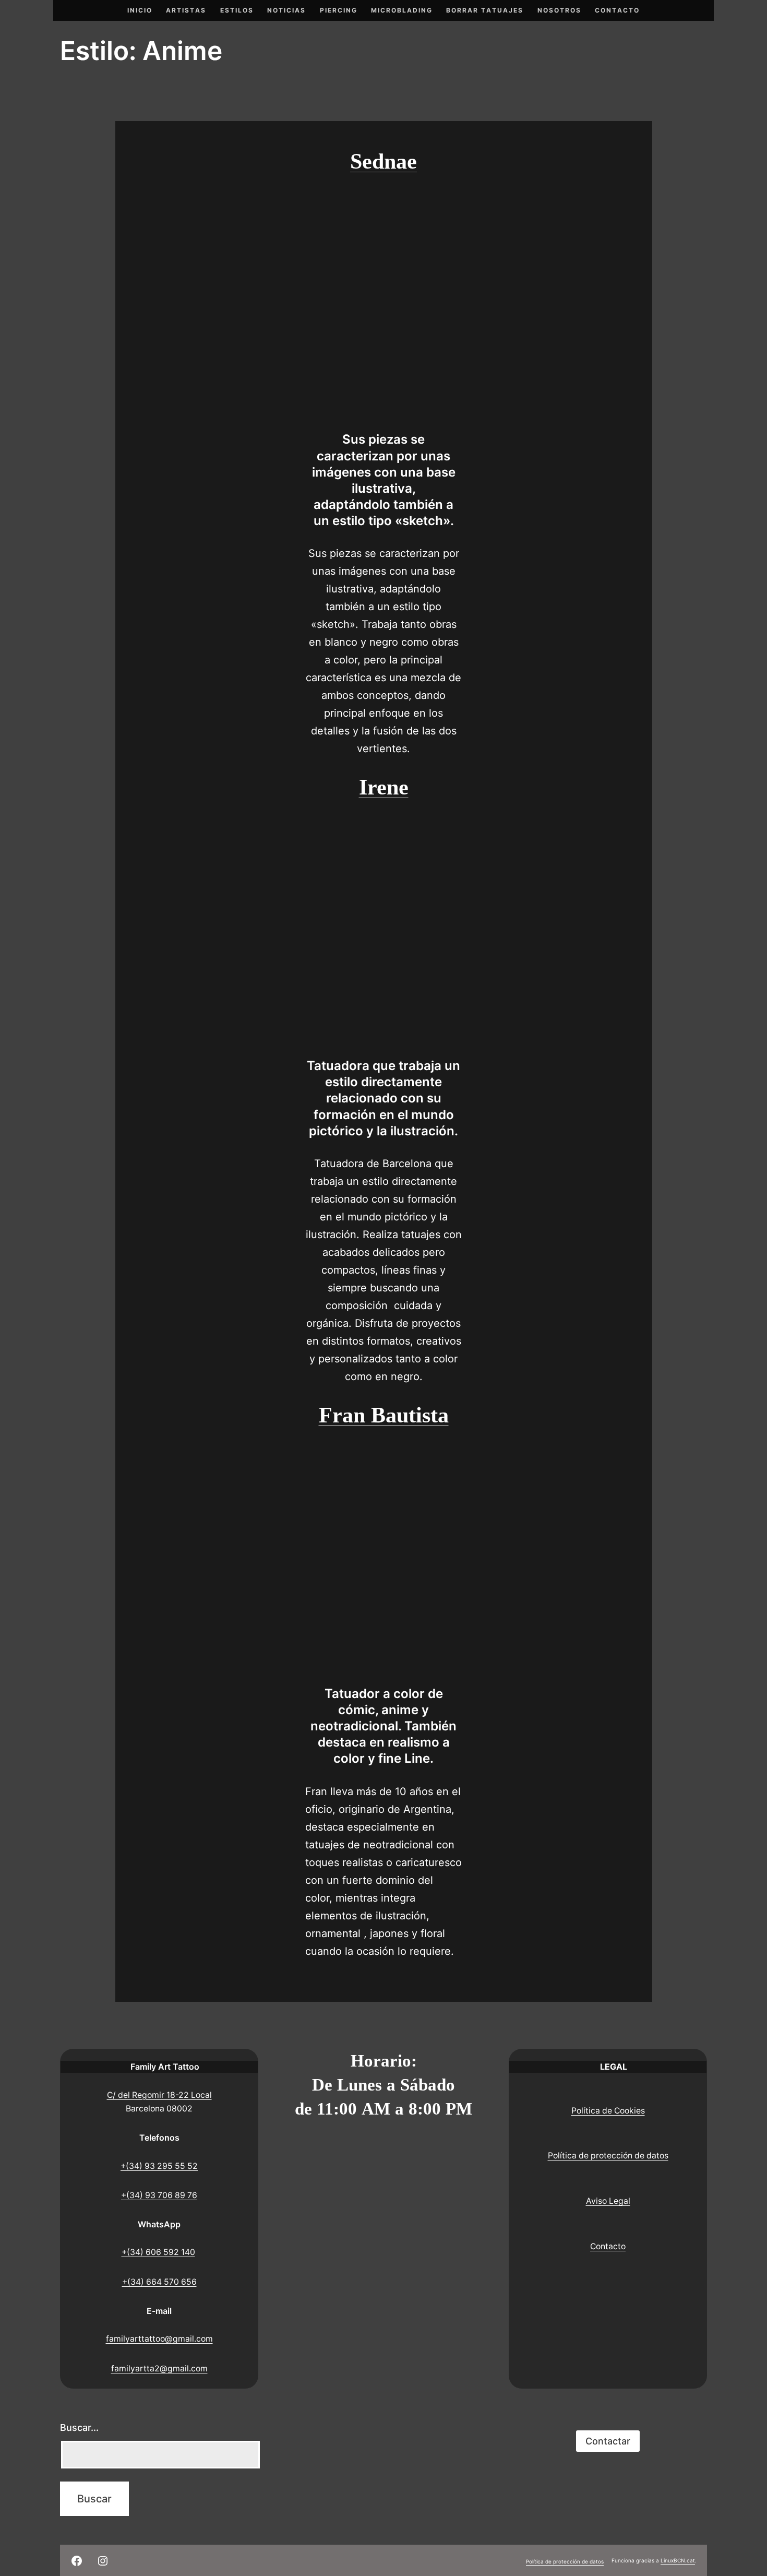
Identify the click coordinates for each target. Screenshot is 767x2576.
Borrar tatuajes (485, 10)
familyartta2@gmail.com (159, 2369)
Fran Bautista (384, 1415)
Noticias (286, 10)
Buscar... (79, 2427)
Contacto (617, 10)
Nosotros (559, 10)
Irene (384, 787)
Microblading (402, 10)
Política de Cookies (608, 2111)
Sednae (383, 161)
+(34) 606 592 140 (158, 2252)
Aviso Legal (608, 2201)
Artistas (186, 10)
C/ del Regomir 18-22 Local (159, 2095)
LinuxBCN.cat (678, 2560)
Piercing (339, 10)
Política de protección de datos (608, 2156)
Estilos (237, 10)
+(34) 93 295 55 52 (159, 2166)
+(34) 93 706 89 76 (159, 2195)
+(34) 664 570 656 (159, 2282)
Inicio (140, 10)
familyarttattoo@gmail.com (159, 2339)
